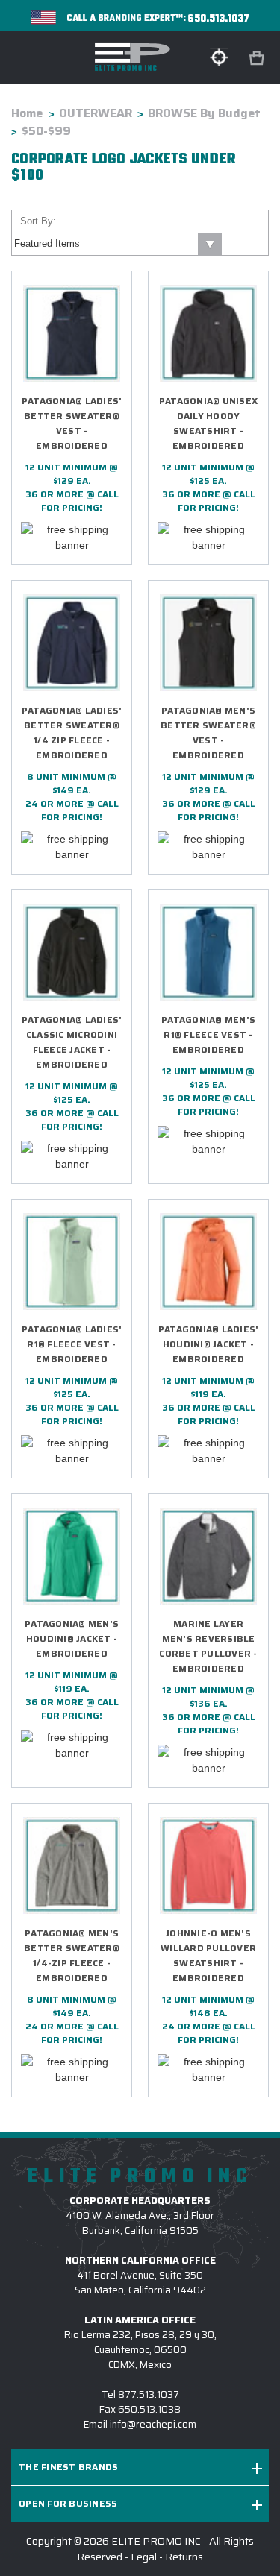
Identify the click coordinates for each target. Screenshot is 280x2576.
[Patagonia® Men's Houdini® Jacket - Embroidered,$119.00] (72, 1556)
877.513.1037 (149, 2394)
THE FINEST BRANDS (68, 2467)
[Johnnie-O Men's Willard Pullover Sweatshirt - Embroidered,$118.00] (208, 1865)
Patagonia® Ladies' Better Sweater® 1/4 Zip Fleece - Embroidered (72, 733)
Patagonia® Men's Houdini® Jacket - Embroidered (72, 1638)
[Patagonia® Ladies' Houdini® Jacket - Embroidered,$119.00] (208, 1262)
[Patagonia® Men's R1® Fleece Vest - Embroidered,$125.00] (208, 952)
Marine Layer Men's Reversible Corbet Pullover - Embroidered (208, 1646)
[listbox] (117, 244)
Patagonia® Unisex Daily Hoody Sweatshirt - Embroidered (208, 423)
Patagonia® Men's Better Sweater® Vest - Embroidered (208, 733)
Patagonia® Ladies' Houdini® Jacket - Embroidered (209, 1344)
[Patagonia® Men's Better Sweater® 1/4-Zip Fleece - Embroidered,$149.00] (72, 1865)
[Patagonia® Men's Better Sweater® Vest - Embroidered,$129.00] (208, 643)
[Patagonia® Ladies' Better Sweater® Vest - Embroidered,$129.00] (72, 333)
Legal (144, 2557)
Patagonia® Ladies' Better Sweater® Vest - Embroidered (72, 423)
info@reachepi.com (153, 2424)
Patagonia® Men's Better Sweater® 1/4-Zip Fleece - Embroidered (72, 1955)
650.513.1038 (149, 2409)
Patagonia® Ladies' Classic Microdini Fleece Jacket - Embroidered (72, 1042)
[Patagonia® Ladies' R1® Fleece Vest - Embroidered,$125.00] (72, 1262)
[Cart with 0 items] (258, 59)
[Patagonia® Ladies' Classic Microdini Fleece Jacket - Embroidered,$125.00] (72, 952)
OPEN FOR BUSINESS (68, 2503)
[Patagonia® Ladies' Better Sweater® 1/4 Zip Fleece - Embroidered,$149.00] (72, 643)
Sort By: (38, 221)
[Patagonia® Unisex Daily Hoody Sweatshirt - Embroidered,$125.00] (208, 333)
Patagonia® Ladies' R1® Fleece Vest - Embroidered (72, 1344)
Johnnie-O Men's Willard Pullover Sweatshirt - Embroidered (208, 1955)
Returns (184, 2557)
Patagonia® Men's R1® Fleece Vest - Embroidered (208, 1035)
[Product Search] (219, 57)
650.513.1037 (219, 19)
